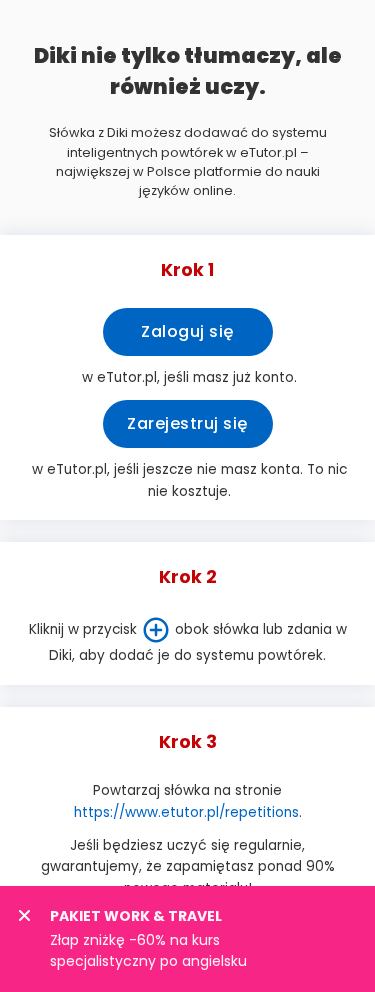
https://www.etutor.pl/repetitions (186, 812)
